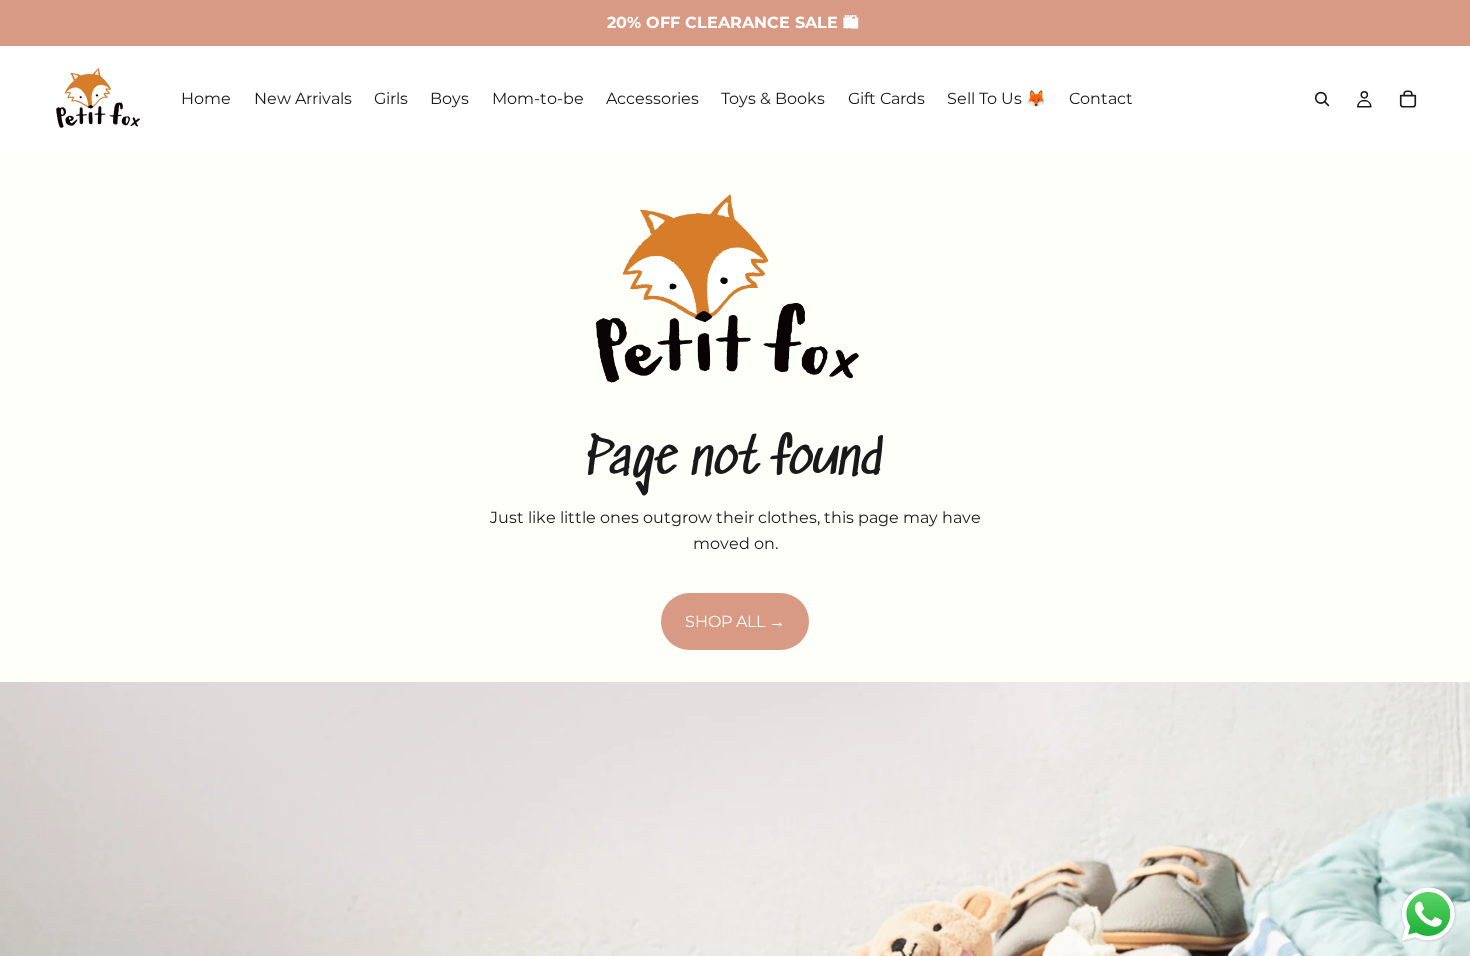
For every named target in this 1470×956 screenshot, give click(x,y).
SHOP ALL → (735, 621)
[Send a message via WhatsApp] (1428, 914)
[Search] (1322, 99)
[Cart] (1408, 99)
